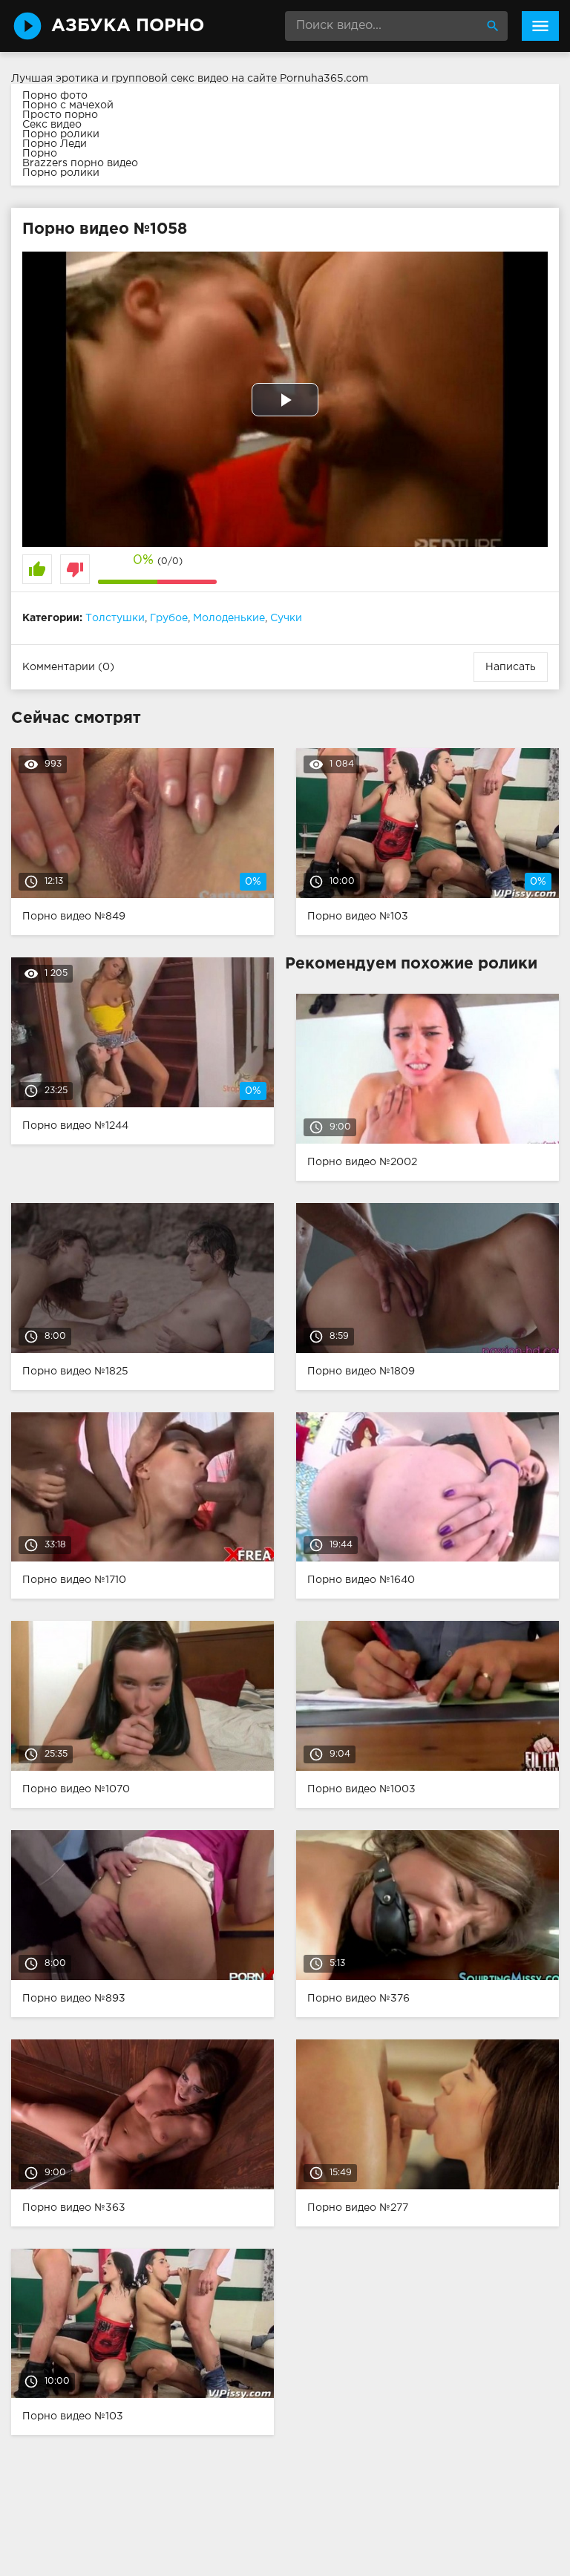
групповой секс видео (170, 79)
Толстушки (115, 618)
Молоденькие (229, 618)
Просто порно (60, 115)
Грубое (169, 618)
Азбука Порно (128, 26)
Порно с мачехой (68, 105)
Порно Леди (55, 144)
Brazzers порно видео (80, 163)
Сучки (286, 618)
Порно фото (55, 96)
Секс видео (52, 125)
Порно (40, 154)
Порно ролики (61, 134)
